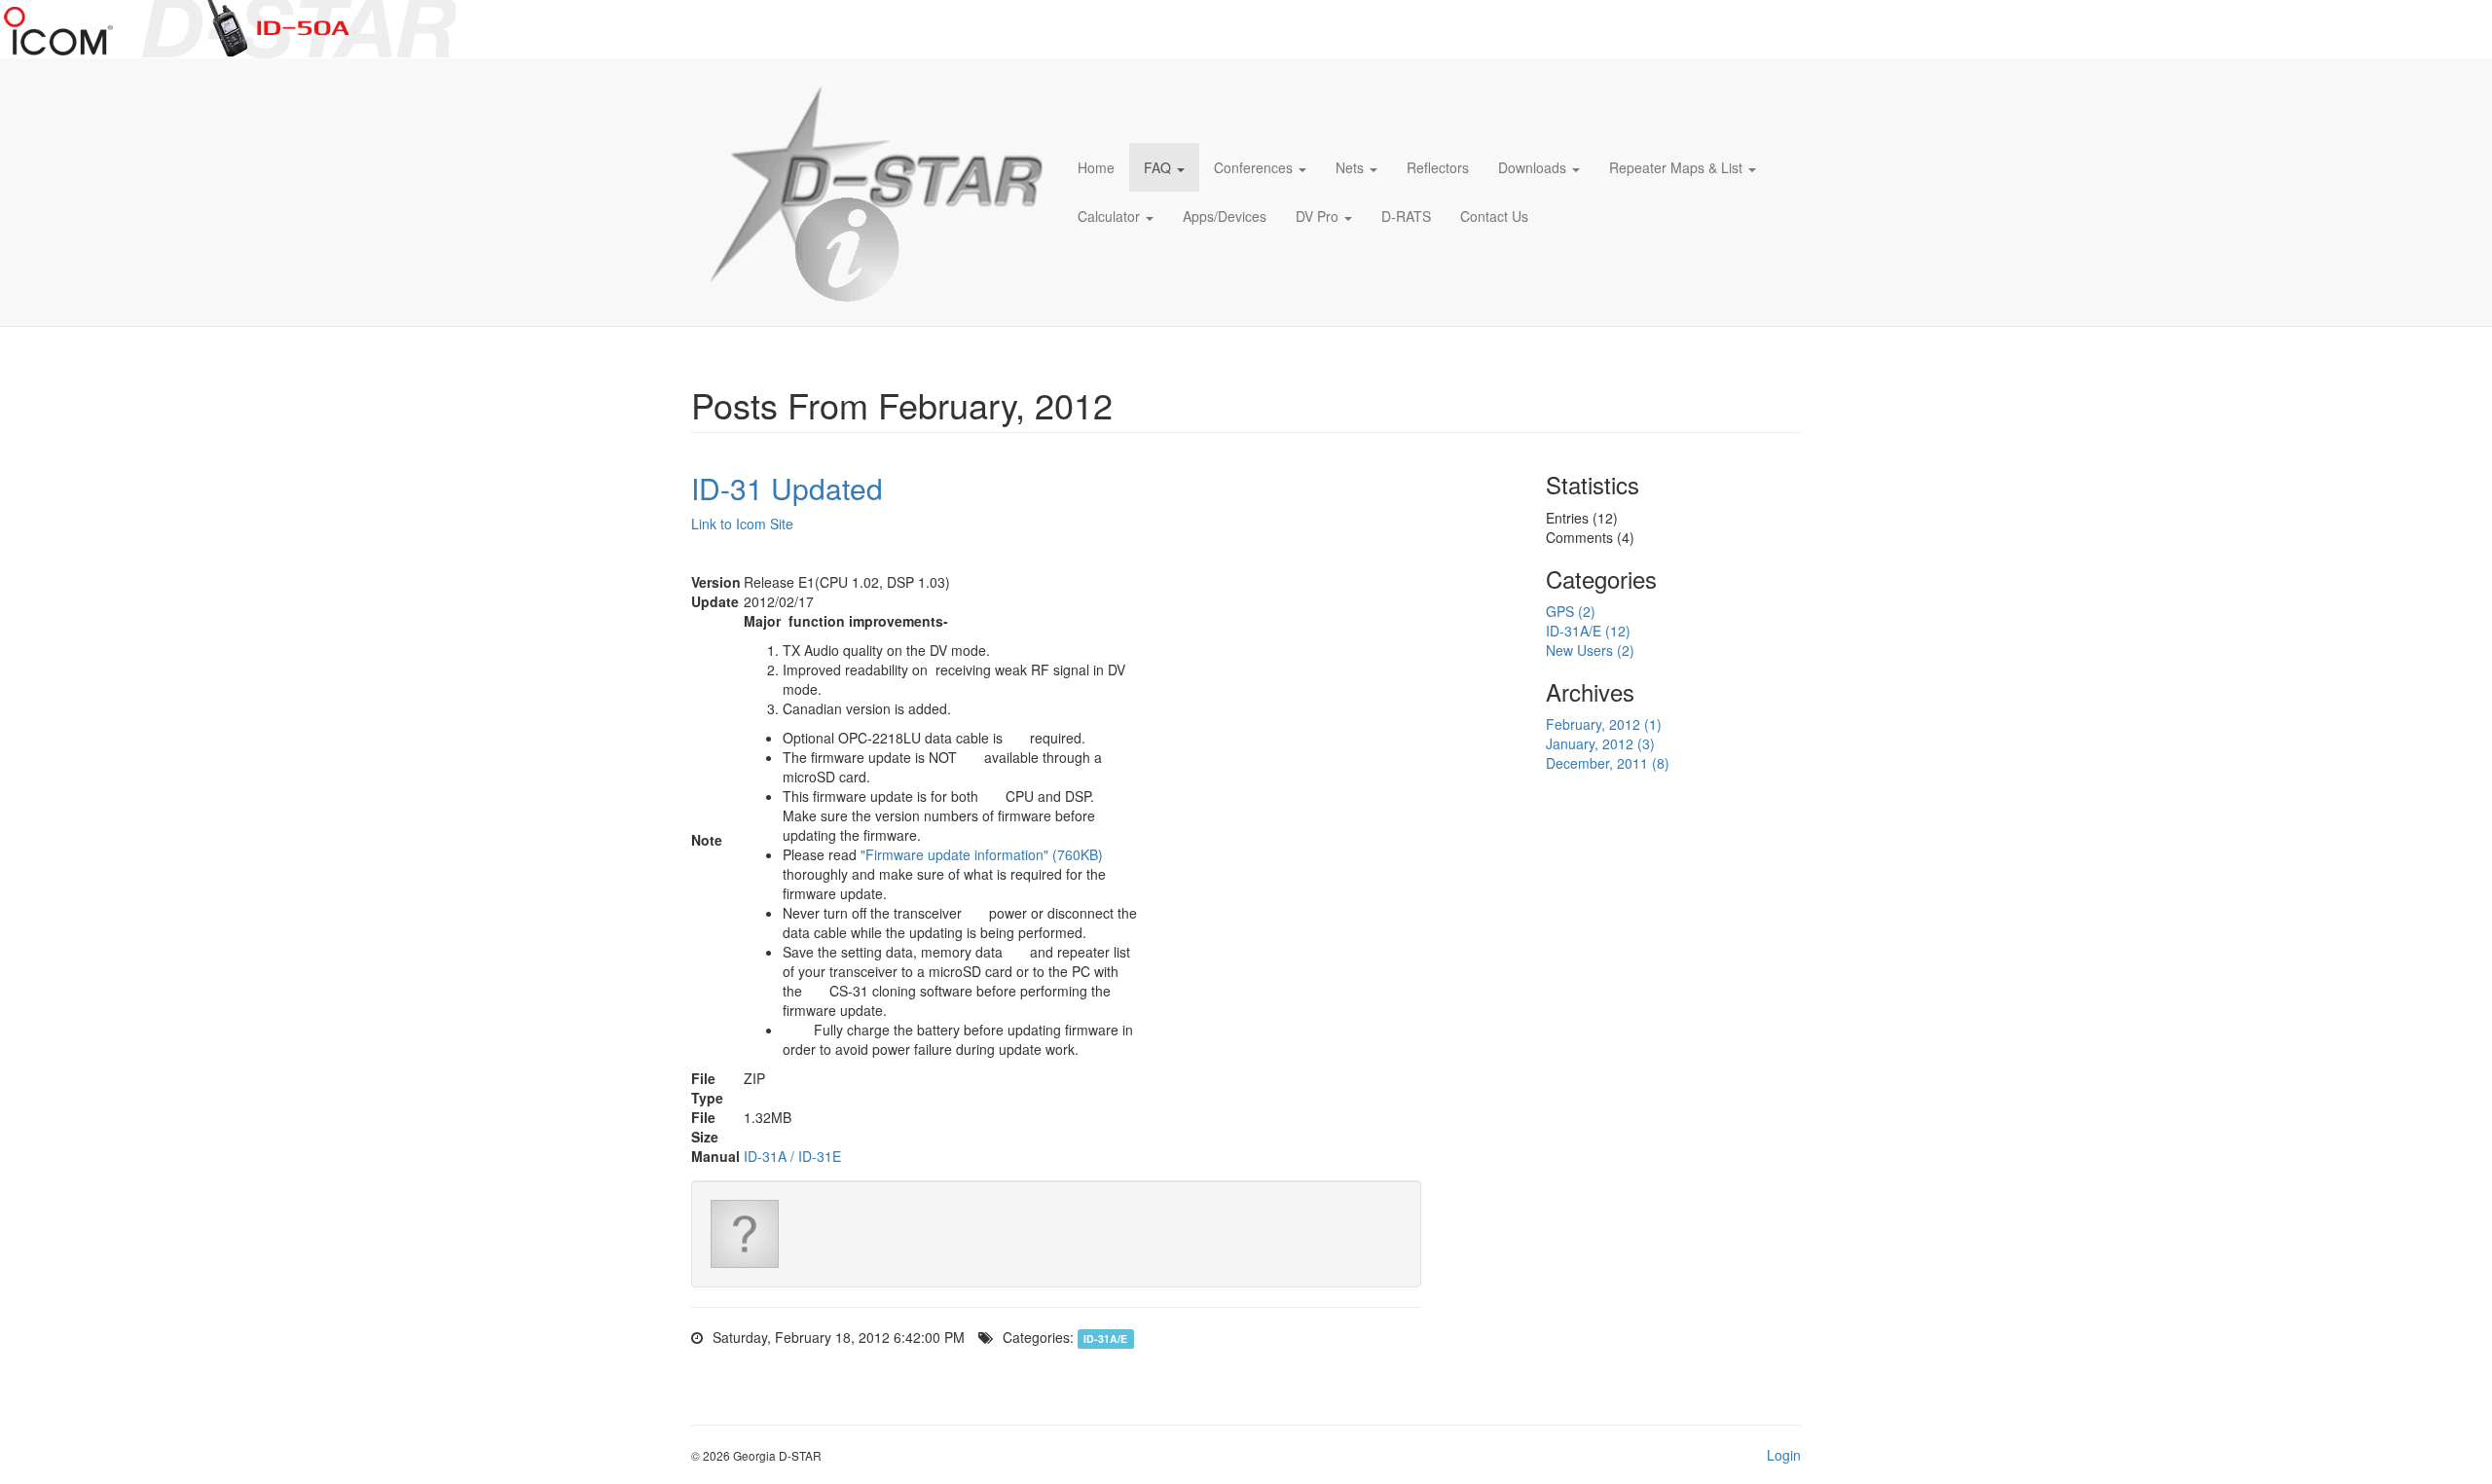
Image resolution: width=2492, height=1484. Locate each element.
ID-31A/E (1105, 1339)
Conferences (1253, 167)
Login (1784, 1455)
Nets (1350, 167)
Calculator (1109, 216)
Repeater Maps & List (1676, 167)
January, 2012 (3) (1600, 743)
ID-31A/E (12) (1588, 631)
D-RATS (1406, 216)
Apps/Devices (1225, 216)
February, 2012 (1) (1604, 724)
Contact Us (1494, 216)
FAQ (1157, 167)
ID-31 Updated (787, 488)
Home (1096, 167)
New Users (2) (1590, 650)
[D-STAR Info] (870, 192)
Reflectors (1438, 167)
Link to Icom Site (742, 524)
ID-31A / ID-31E (792, 1156)
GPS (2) (1571, 611)
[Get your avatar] (745, 1234)
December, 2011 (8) (1608, 763)
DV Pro (1317, 216)
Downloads (1532, 167)
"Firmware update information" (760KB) (982, 854)
